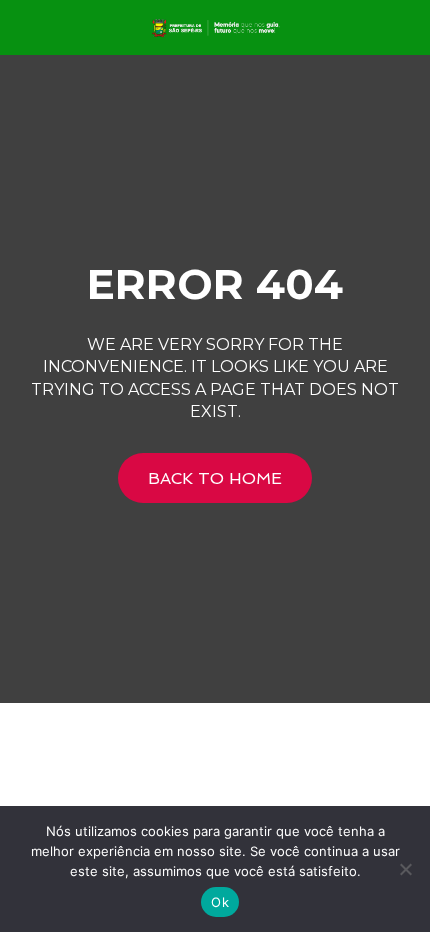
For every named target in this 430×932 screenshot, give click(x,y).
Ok (220, 902)
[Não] (405, 869)
